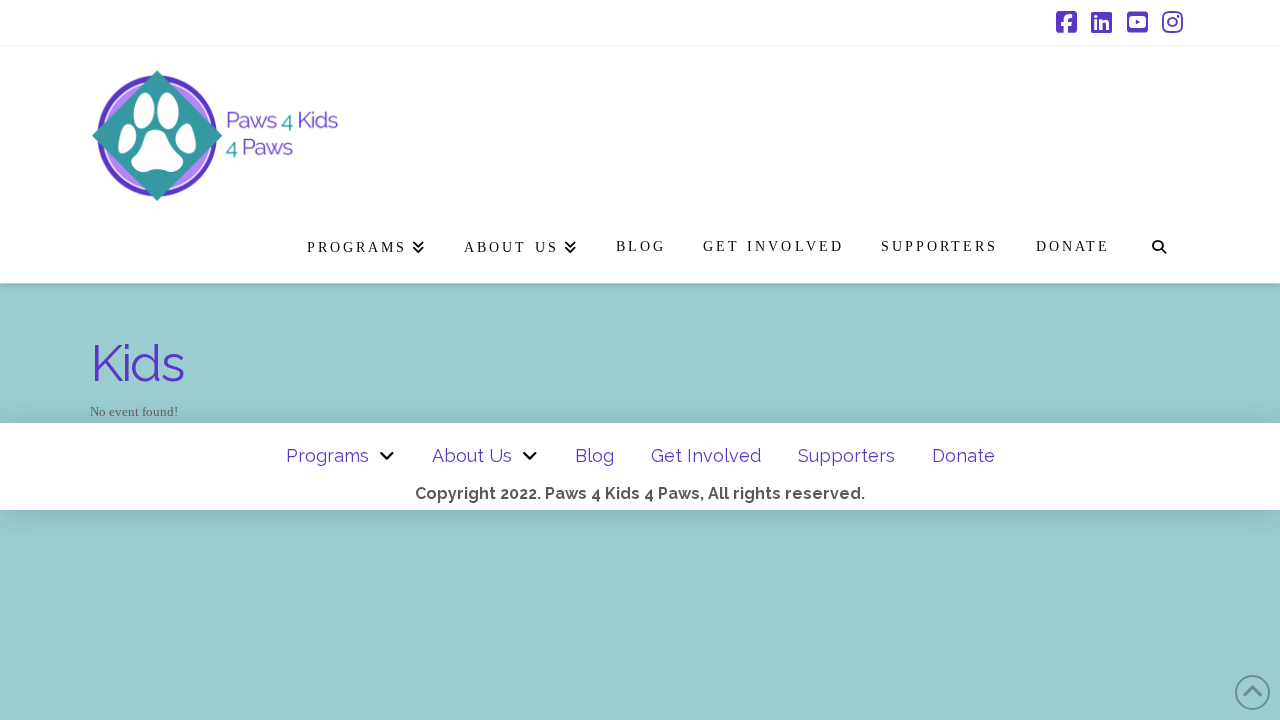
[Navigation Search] (1158, 243)
